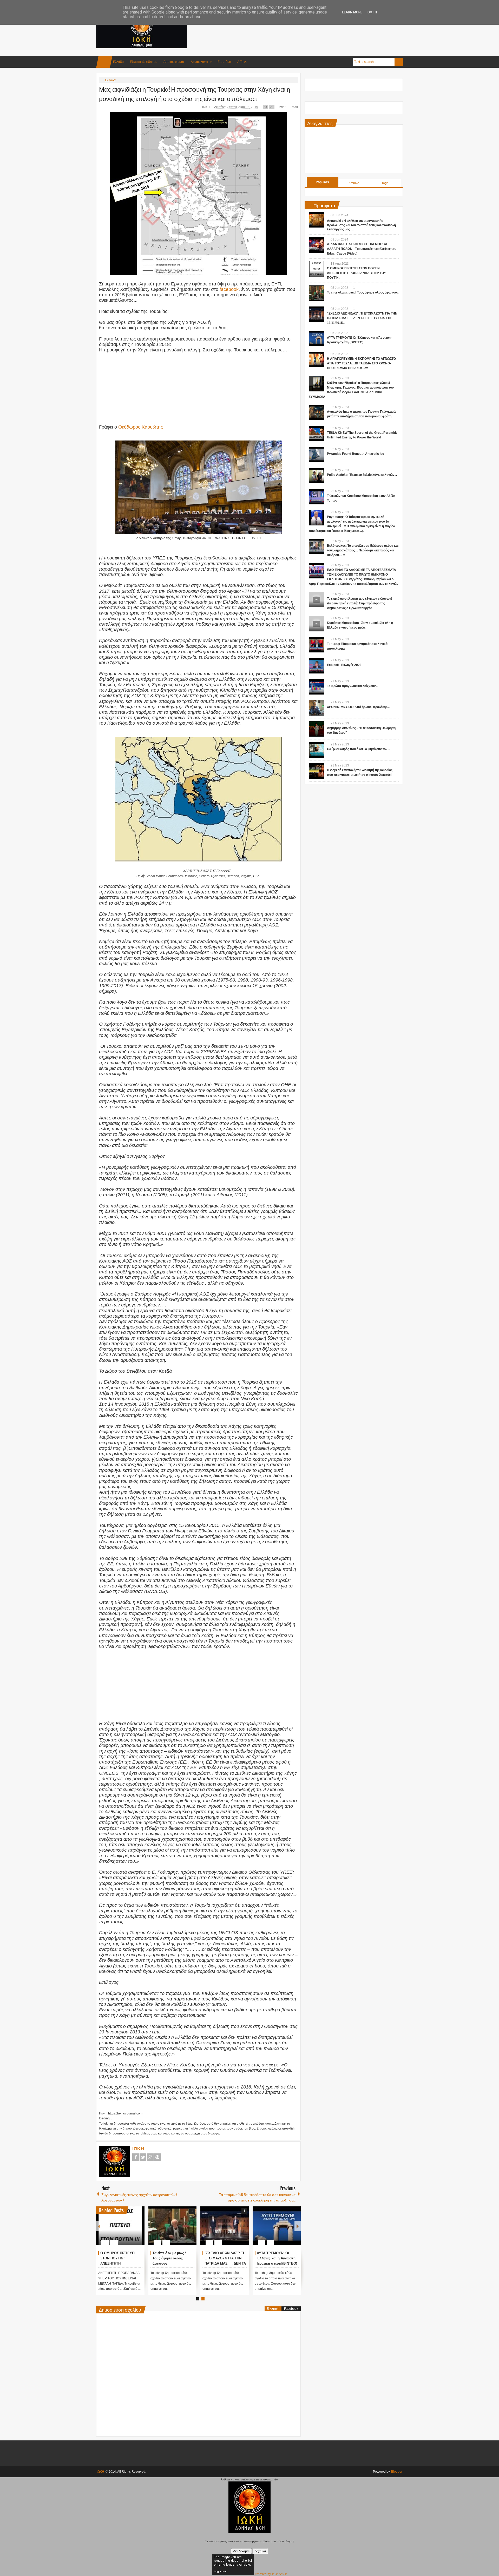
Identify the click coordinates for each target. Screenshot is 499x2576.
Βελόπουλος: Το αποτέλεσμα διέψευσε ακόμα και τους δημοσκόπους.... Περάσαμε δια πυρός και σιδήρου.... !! (363, 550)
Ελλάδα (118, 62)
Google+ (150, 2157)
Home (104, 62)
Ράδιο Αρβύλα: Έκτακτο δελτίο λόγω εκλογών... (362, 475)
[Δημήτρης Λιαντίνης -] (317, 729)
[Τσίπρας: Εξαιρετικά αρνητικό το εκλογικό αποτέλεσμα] (317, 645)
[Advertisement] (308, 26)
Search (399, 62)
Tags (385, 183)
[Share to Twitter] (132, 2230)
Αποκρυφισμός (174, 62)
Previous (99, 2226)
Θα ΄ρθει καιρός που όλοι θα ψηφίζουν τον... (358, 749)
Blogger (273, 2308)
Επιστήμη (224, 62)
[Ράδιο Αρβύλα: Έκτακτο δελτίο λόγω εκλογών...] (317, 476)
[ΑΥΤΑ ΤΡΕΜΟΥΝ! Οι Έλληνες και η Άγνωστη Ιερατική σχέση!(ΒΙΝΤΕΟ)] (317, 338)
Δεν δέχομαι (241, 2551)
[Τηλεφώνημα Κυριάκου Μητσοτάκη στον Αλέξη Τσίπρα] (317, 497)
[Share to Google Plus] (139, 2230)
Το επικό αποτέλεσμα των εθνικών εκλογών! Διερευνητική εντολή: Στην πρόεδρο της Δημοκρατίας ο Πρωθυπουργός (360, 603)
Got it (372, 12)
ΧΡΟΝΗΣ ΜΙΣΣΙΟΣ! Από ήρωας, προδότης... (358, 707)
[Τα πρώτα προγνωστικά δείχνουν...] (317, 687)
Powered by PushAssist (271, 2574)
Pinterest (157, 2157)
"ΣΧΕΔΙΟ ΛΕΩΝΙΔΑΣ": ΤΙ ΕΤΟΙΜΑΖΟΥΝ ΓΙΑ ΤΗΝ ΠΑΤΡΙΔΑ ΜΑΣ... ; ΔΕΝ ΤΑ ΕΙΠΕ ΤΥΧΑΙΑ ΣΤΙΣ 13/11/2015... (362, 318)
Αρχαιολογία (199, 62)
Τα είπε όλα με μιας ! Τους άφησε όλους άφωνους (274, 2258)
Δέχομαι (260, 2551)
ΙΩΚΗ (206, 107)
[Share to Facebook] (125, 2230)
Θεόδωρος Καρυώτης (141, 427)
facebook (229, 289)
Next (298, 2226)
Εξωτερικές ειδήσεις (144, 62)
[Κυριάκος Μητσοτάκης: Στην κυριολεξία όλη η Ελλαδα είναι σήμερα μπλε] (317, 624)
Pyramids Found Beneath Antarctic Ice (356, 454)
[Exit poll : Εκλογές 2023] (317, 666)
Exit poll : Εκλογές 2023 (344, 665)
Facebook (136, 2157)
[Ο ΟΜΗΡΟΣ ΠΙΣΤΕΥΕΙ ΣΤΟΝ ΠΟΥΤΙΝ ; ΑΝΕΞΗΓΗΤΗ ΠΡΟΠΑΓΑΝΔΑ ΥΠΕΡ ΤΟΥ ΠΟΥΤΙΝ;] (225, 2226)
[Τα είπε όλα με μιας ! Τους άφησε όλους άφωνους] (277, 2226)
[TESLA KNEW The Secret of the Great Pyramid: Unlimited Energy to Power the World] (317, 433)
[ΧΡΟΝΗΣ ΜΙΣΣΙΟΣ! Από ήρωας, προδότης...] (317, 708)
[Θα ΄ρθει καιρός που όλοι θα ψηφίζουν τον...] (317, 750)
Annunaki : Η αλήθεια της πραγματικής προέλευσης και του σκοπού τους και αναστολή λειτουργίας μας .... (361, 225)
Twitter (143, 2157)
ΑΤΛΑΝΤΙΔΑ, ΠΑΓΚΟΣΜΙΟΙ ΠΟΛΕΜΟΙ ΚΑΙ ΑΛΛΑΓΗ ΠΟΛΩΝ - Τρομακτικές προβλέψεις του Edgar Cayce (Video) (173, 2263)
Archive (354, 183)
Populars (322, 182)
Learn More (352, 12)
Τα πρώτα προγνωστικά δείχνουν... (353, 686)
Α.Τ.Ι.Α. (242, 62)
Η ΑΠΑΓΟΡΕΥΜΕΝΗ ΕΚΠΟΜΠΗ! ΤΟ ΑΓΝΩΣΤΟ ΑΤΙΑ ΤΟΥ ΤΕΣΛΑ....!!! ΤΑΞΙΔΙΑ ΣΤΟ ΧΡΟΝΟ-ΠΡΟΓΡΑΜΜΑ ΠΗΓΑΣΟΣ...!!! (361, 363)
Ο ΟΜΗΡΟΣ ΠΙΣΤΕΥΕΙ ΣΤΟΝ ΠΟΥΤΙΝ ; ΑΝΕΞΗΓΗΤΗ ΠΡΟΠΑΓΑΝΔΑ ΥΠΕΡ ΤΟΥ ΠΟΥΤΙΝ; (356, 273)
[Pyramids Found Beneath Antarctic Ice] (317, 455)
